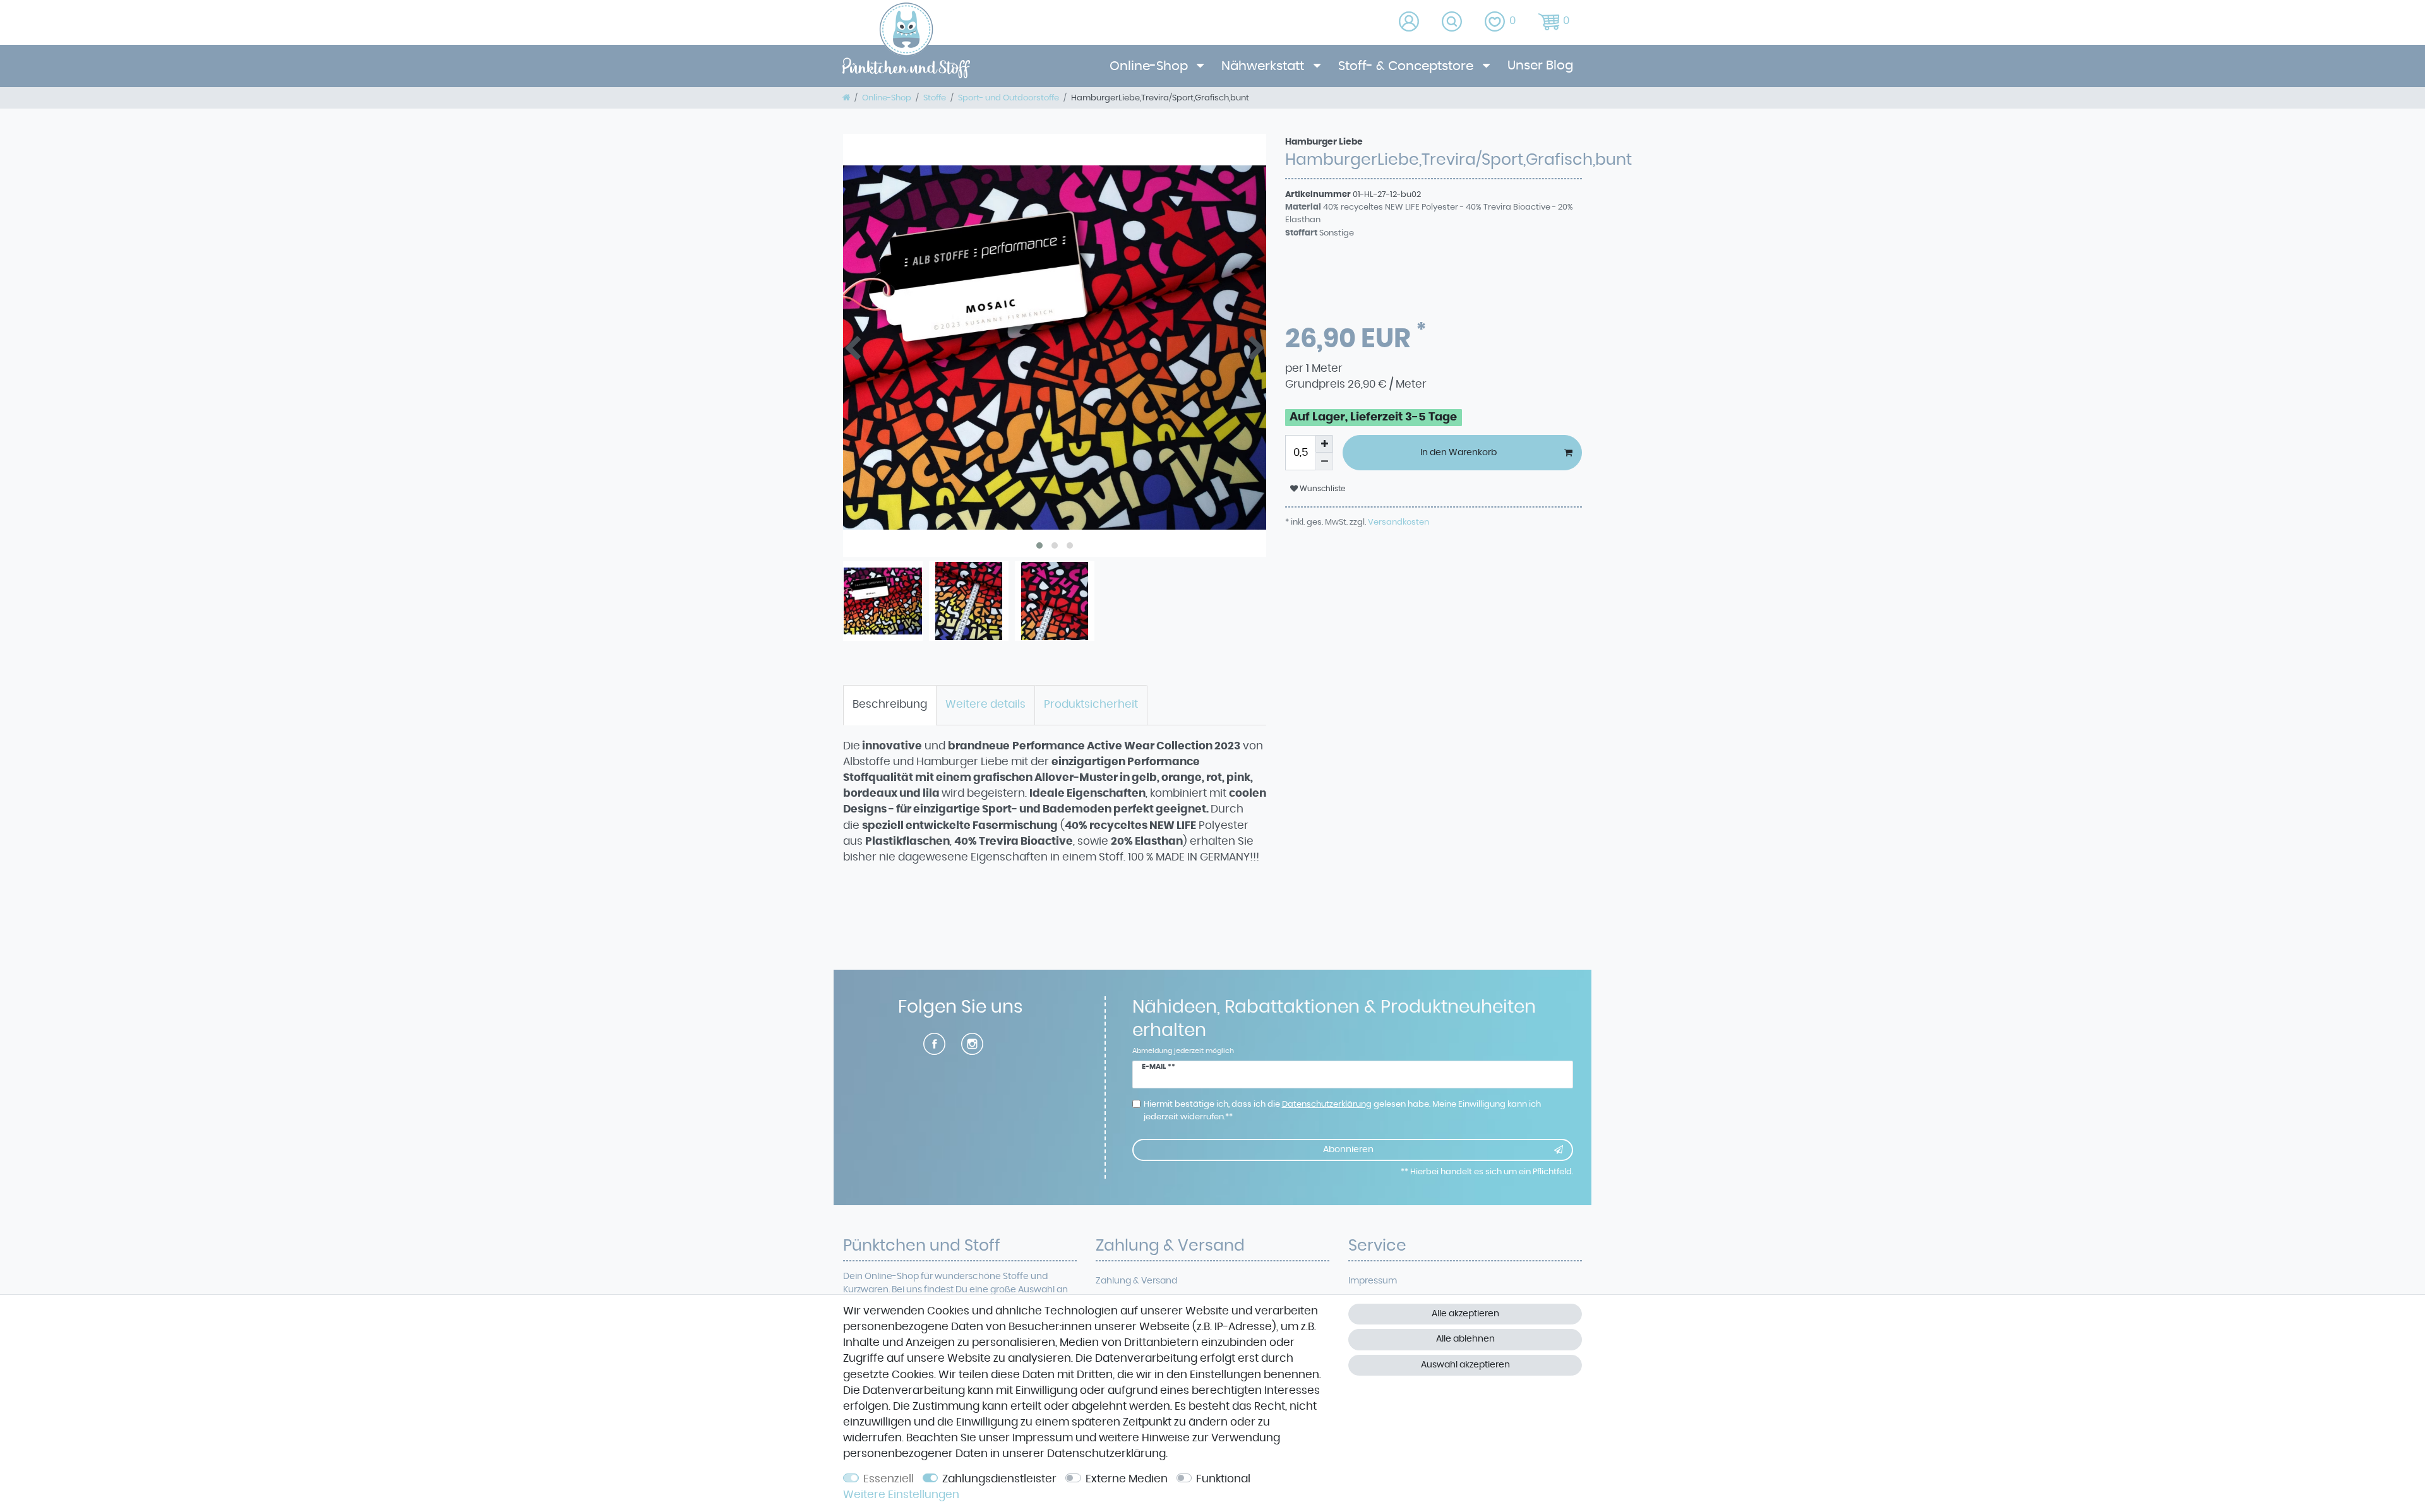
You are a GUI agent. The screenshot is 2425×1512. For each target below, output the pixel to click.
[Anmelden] (1410, 22)
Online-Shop (1150, 66)
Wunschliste (1321, 489)
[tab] (890, 705)
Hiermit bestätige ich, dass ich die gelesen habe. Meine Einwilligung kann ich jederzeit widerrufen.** (1342, 1110)
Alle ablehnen (1465, 1339)
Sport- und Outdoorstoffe (1009, 98)
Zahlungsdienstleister (999, 1479)
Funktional (1223, 1479)
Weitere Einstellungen (901, 1495)
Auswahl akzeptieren (1465, 1365)
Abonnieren (1348, 1150)
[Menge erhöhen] (1324, 444)
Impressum (1373, 1281)
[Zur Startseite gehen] (846, 98)
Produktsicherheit (1091, 705)
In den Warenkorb (1458, 453)
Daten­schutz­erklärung (1106, 1454)
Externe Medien (1127, 1479)
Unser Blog (1540, 66)
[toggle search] (1453, 22)
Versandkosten (1398, 522)
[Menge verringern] (1324, 461)
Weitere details (985, 705)
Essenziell (889, 1479)
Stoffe (935, 98)
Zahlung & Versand (1136, 1281)
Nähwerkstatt (1264, 66)
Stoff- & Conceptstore (1407, 66)
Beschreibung (890, 705)
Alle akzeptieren (1465, 1314)
